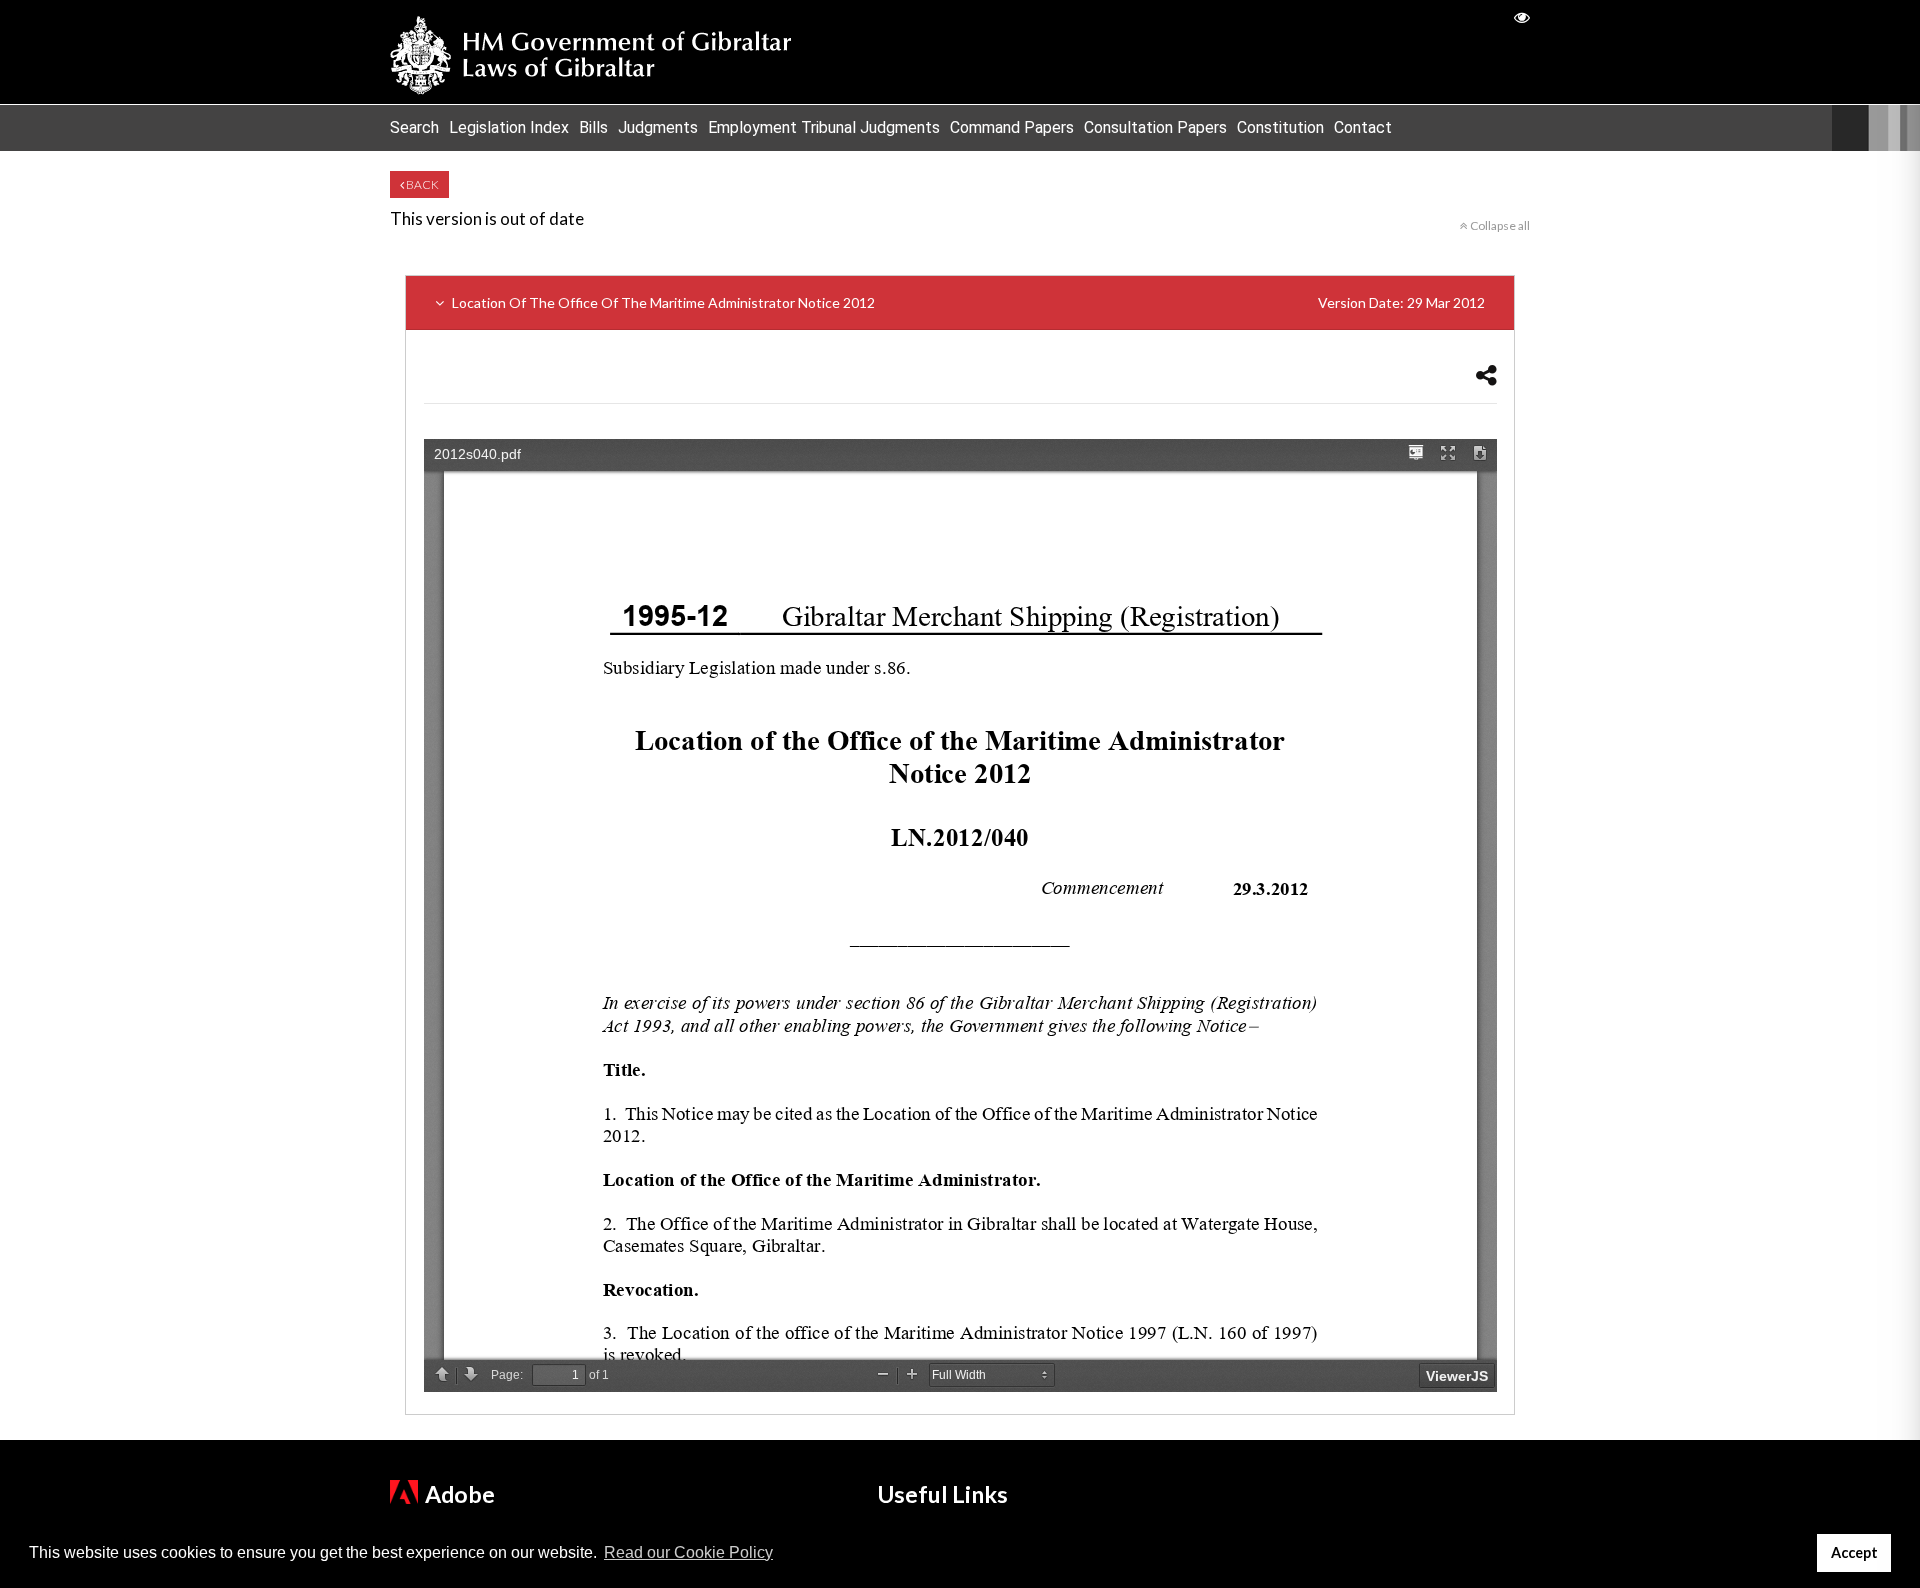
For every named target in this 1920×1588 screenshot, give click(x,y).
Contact (1363, 127)
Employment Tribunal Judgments (824, 127)
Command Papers (1012, 127)
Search (414, 127)
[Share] (1486, 374)
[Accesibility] (1522, 16)
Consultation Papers (1155, 127)
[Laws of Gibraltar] (591, 52)
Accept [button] (1854, 1552)
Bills (593, 127)
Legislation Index (509, 127)
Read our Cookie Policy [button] (688, 1552)
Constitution (1280, 127)
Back (421, 184)
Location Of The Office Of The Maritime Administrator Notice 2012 (967, 302)
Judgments (658, 127)
